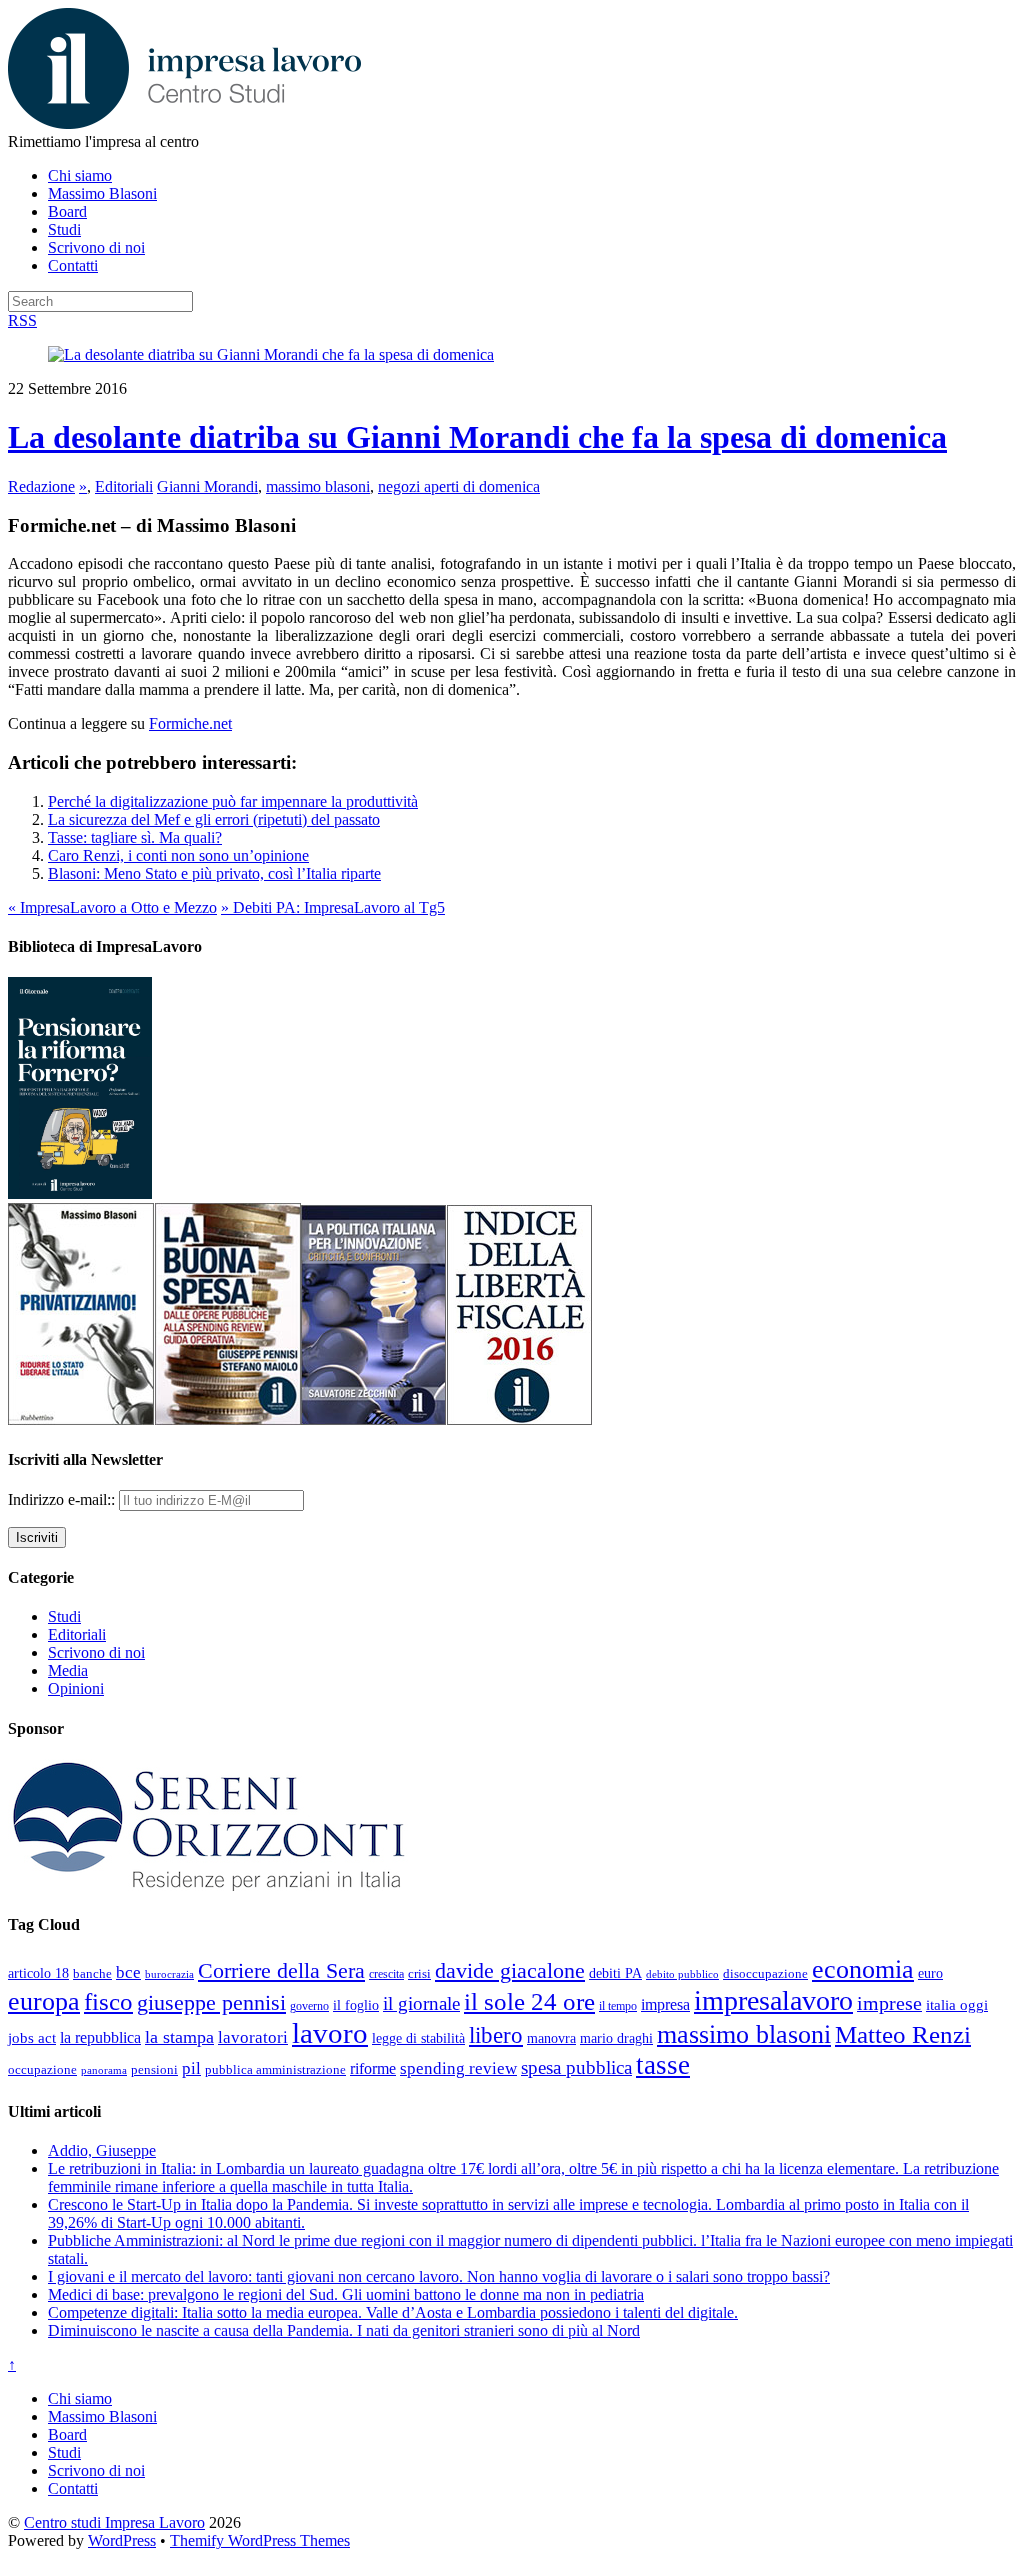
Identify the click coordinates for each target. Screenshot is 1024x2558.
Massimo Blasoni (102, 193)
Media (68, 1670)
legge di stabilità (418, 2038)
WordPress (122, 2540)
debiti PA (615, 1973)
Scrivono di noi (96, 247)
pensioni (154, 2070)
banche (92, 1973)
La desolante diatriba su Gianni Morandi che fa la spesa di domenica (477, 437)
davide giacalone (510, 1970)
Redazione (41, 486)
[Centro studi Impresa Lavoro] (184, 123)
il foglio (356, 2005)
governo (309, 2006)
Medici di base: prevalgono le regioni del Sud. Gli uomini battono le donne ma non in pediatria (346, 2294)
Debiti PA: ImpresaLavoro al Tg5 (333, 907)
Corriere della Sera (281, 1971)
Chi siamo (80, 175)
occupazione (42, 2069)
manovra (551, 2038)
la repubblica (100, 2037)
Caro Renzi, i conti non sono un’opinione (178, 855)
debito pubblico (682, 1974)
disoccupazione (765, 1973)
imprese (889, 2003)
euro (930, 1973)
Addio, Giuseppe (102, 2150)
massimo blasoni (318, 486)
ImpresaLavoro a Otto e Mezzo (112, 907)
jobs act (32, 2038)
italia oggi (957, 2005)
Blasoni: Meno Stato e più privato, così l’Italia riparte (214, 873)
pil (191, 2068)
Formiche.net (190, 723)
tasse (663, 2065)
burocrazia (169, 1974)
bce (128, 1972)
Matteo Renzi (903, 2034)
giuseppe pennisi (211, 2003)
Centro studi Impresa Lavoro (114, 2522)
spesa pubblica (576, 2067)
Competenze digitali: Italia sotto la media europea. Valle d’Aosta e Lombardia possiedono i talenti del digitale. (393, 2312)
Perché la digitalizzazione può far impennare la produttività (233, 801)
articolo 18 (38, 1973)
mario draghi (616, 2038)
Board (67, 211)
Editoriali (124, 486)
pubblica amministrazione (275, 2069)
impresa (665, 2005)
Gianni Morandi (207, 486)
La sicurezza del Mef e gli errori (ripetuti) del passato (214, 819)
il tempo (618, 2006)
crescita (386, 1974)
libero (496, 2035)
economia (863, 1969)
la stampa (179, 2037)
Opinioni (76, 1688)
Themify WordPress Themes (260, 2540)
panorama (104, 2070)
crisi (419, 1973)
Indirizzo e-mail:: (63, 1499)
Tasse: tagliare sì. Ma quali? (135, 837)
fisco (108, 2001)
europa (44, 2001)
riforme (373, 2069)
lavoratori (253, 2037)
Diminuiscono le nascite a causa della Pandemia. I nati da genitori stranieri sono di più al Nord (344, 2330)
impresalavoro (773, 2000)
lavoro (330, 2033)
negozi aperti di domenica (459, 486)
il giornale (421, 2003)
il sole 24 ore (529, 2001)
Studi (64, 229)
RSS (22, 320)
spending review (458, 2068)
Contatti (73, 265)
